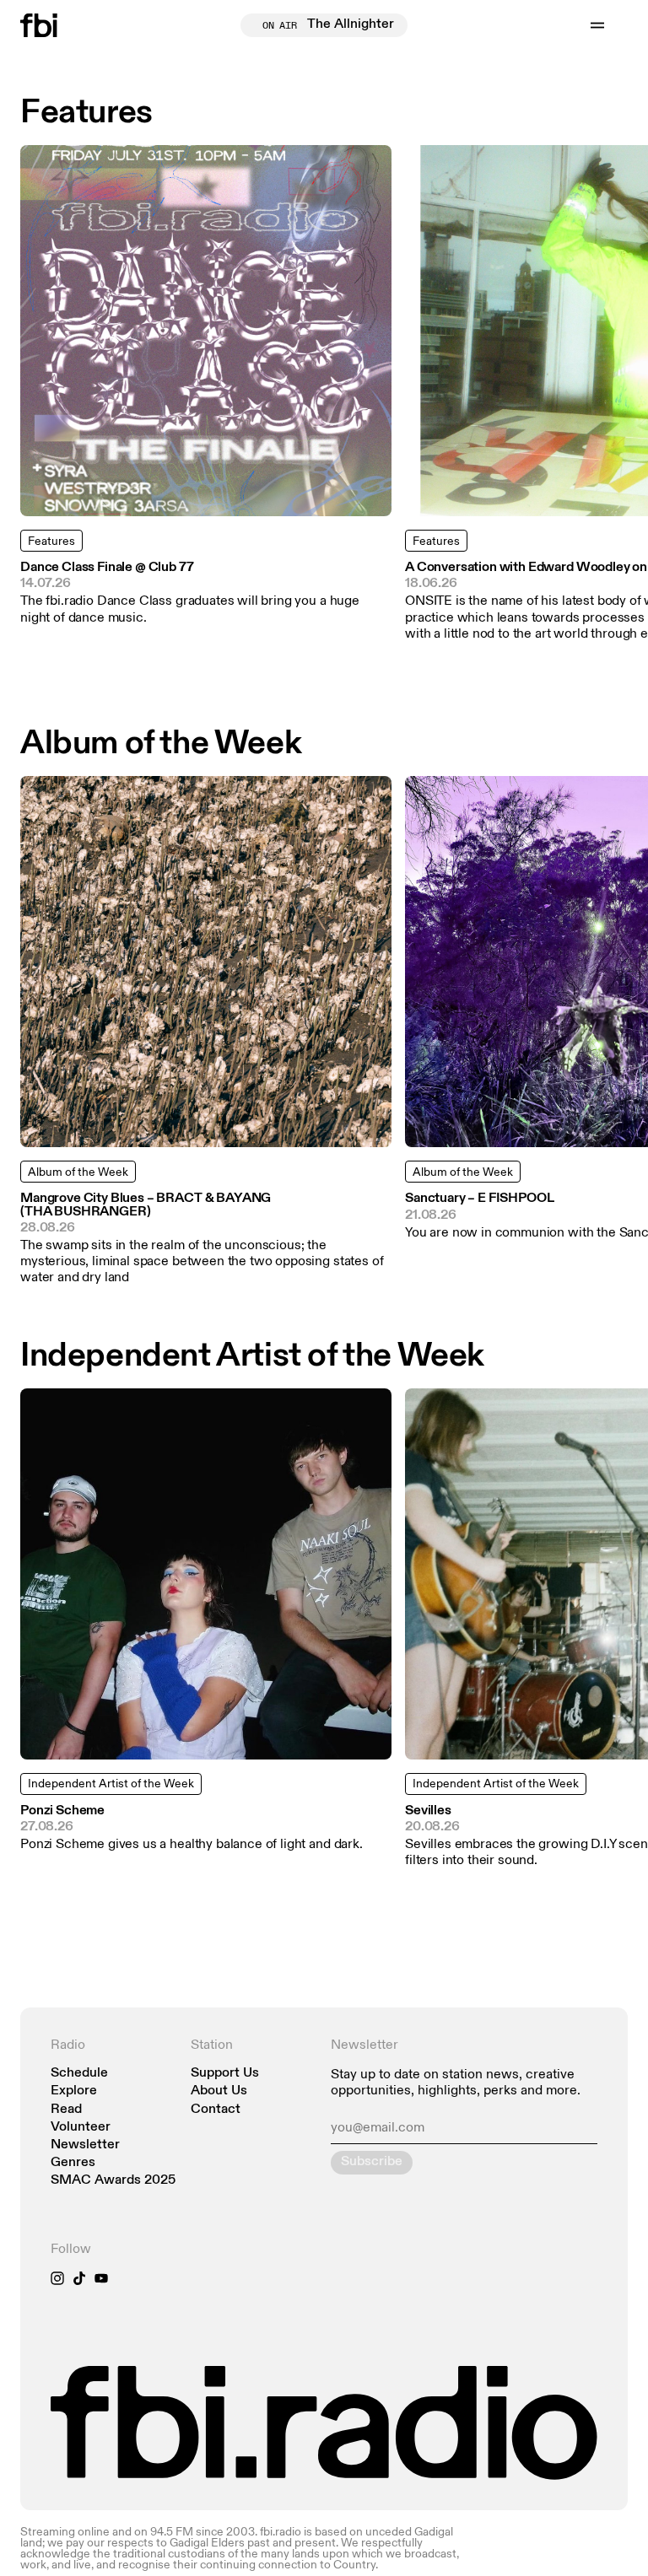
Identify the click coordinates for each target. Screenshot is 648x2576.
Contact (216, 2110)
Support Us (225, 2074)
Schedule (79, 2074)
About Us (219, 2091)
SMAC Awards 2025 (113, 2181)
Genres (73, 2163)
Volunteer (81, 2128)
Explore (74, 2091)
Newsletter (85, 2145)
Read (66, 2110)
